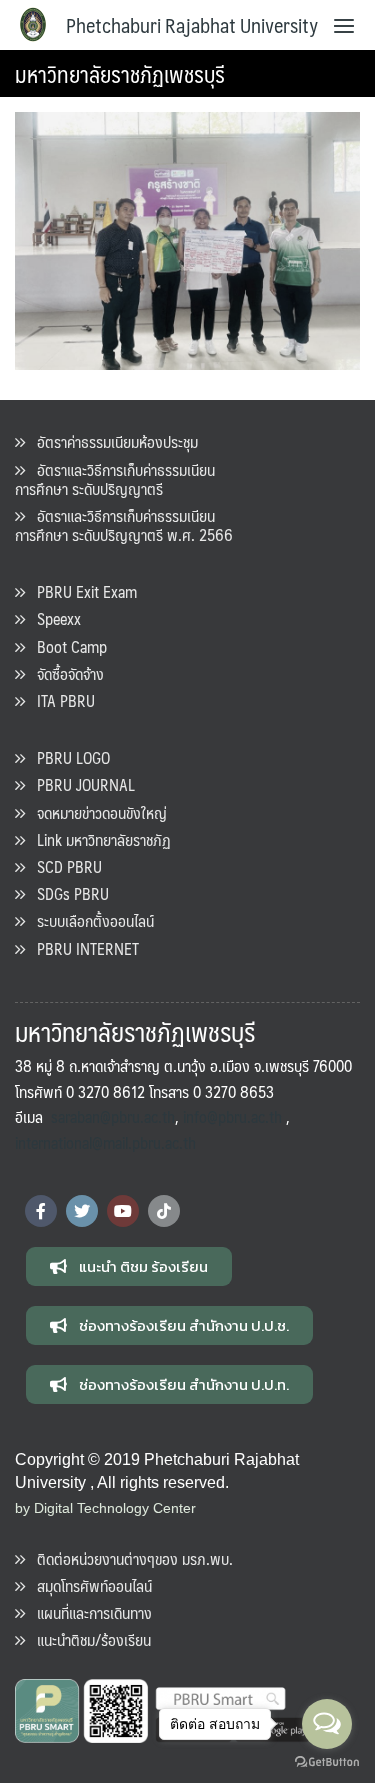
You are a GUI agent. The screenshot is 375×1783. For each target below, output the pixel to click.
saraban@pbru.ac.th (113, 1116)
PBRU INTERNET (82, 948)
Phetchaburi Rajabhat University (192, 25)
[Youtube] (123, 1211)
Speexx (53, 618)
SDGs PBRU (67, 893)
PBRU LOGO (67, 757)
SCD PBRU (63, 866)
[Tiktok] (164, 1211)
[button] (129, 1266)
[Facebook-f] (41, 1211)
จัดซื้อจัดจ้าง (64, 673)
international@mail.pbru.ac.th (105, 1142)
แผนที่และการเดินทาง (88, 1612)
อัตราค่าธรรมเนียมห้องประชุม (111, 441)
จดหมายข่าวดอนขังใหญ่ (96, 812)
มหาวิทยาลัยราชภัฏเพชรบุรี (120, 73)
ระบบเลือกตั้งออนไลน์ (89, 920)
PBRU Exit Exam (81, 591)
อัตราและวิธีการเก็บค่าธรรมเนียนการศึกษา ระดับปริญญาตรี (115, 479)
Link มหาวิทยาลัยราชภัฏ (98, 839)
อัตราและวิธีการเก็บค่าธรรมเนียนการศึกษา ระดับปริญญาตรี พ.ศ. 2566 (124, 525)
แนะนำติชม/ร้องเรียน (88, 1639)
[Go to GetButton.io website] (327, 1762)
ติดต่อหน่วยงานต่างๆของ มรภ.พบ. (129, 1558)
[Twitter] (82, 1211)
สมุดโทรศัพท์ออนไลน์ (88, 1585)
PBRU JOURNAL (80, 784)
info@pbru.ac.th (232, 1116)
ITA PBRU (60, 700)
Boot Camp (66, 646)
